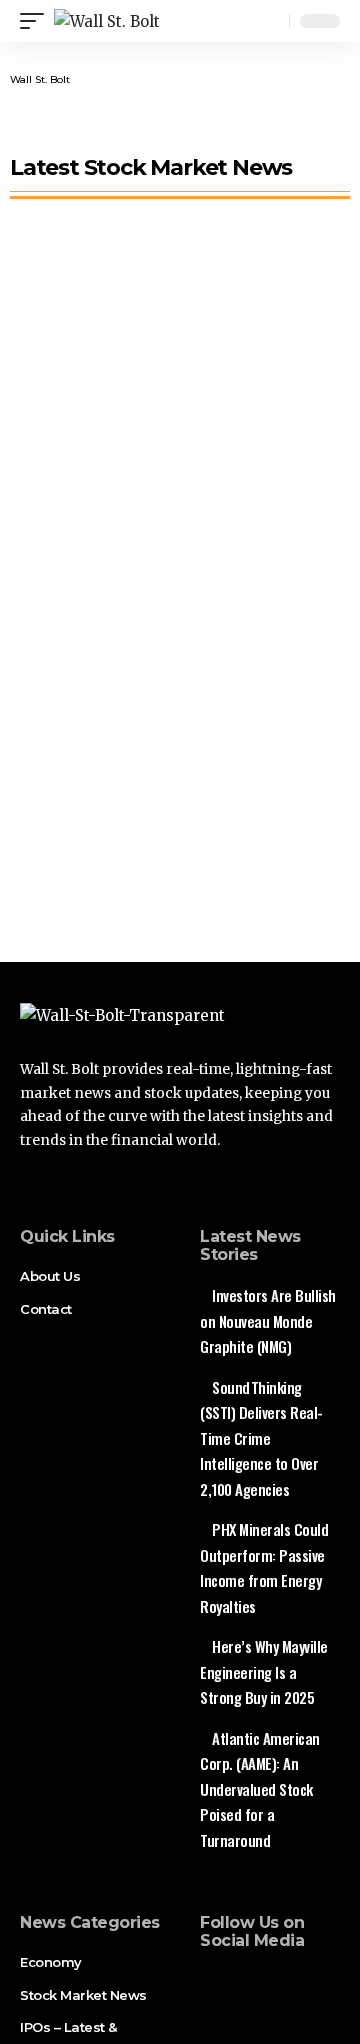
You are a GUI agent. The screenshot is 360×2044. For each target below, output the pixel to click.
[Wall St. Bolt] (107, 21)
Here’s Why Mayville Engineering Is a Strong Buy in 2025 (264, 1671)
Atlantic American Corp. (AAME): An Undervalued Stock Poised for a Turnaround (260, 1789)
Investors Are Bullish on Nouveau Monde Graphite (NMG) (268, 1320)
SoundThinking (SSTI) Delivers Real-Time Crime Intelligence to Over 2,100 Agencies (261, 1438)
